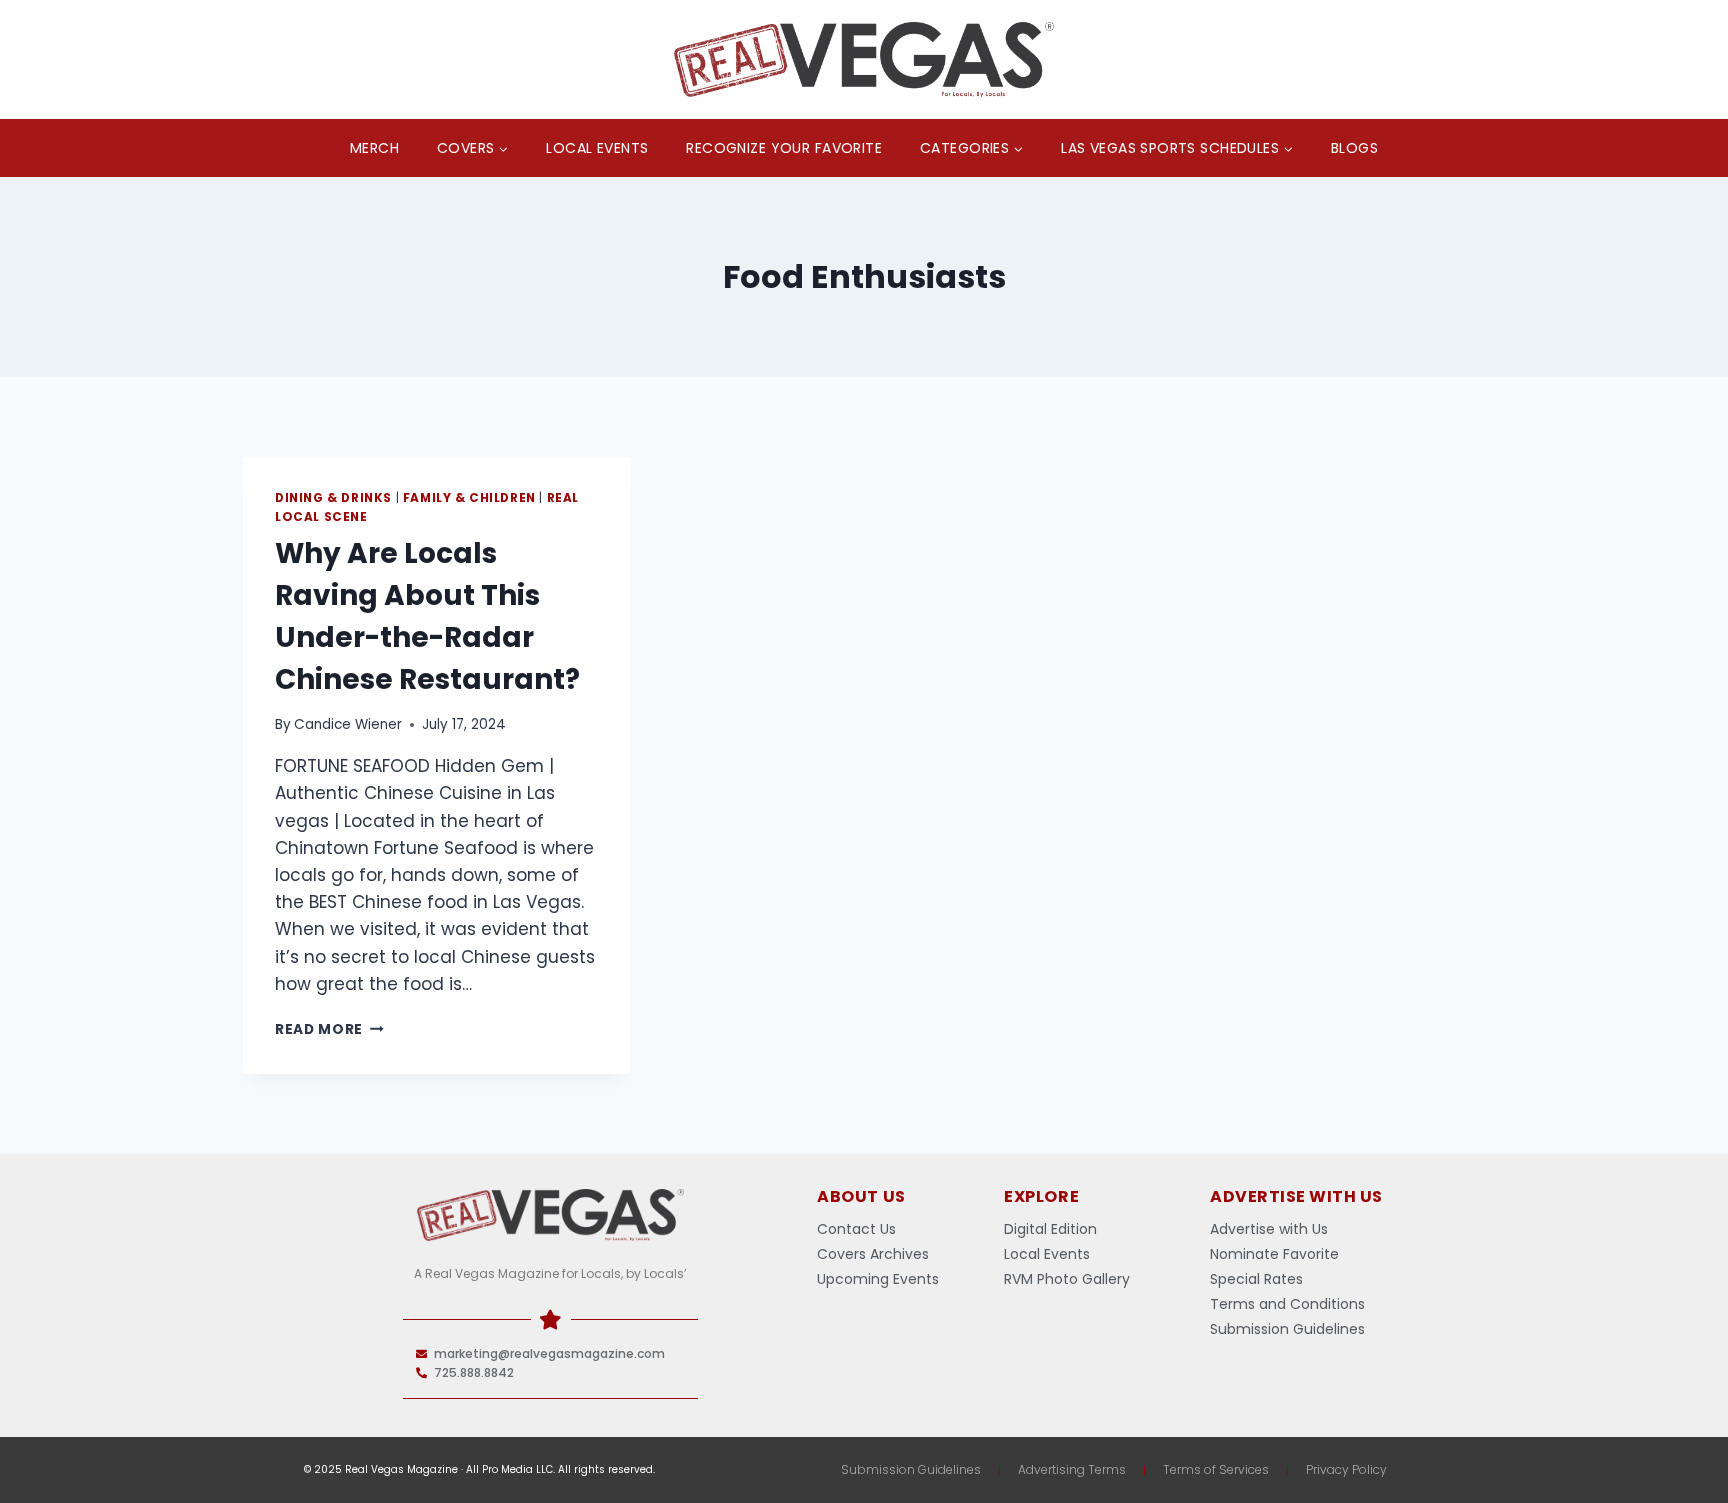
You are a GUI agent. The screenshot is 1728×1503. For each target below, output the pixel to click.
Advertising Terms (1072, 1469)
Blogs (1354, 148)
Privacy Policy (1346, 1469)
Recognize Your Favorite (784, 148)
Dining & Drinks (333, 498)
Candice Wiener (348, 724)
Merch (374, 148)
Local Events (597, 148)
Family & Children (469, 498)
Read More (329, 1029)
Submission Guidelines (911, 1469)
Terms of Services (1216, 1469)
